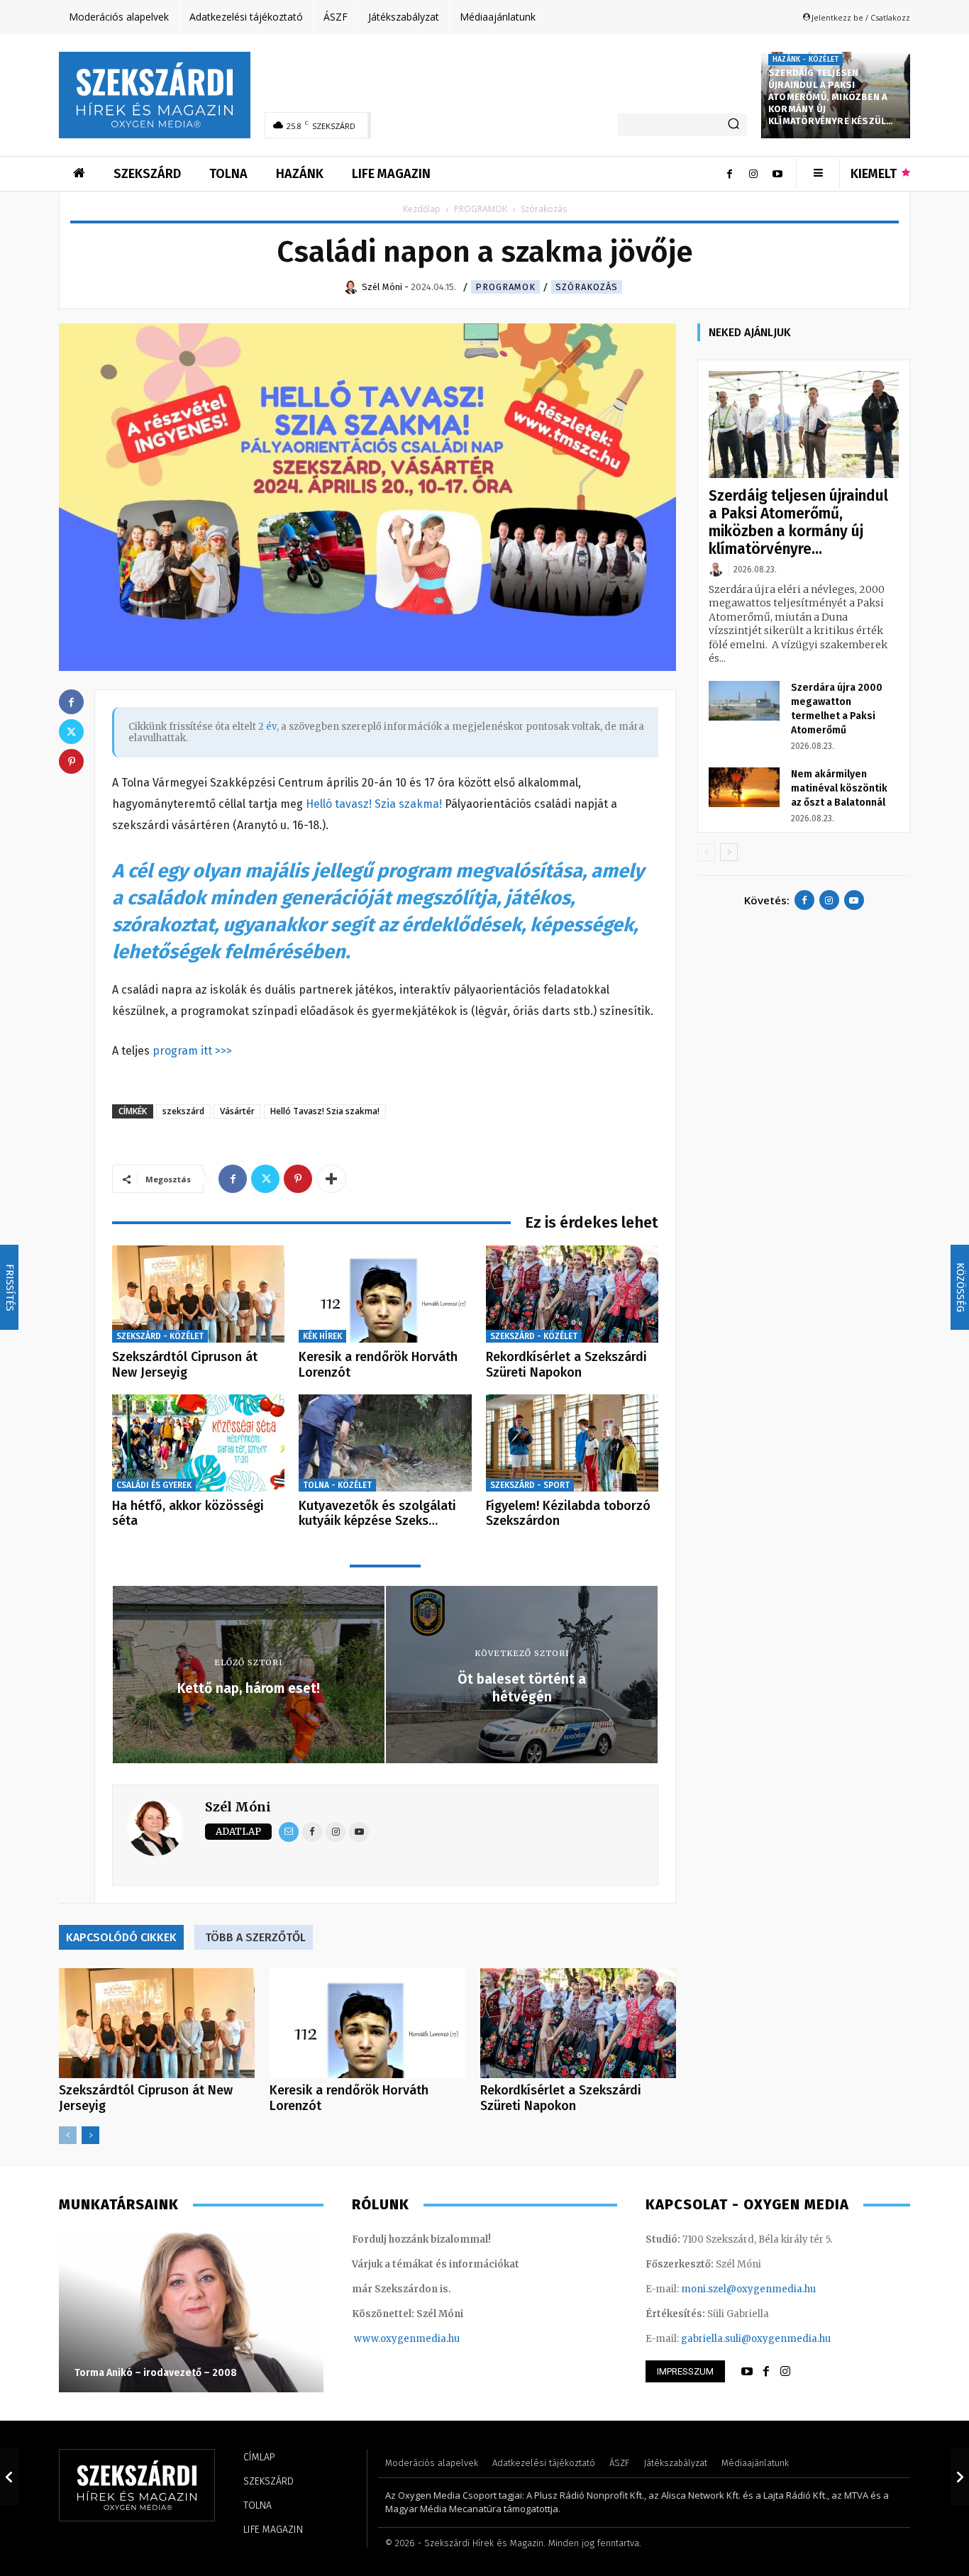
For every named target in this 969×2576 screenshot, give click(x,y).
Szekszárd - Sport (530, 1485)
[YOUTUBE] (747, 2372)
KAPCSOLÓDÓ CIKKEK (121, 1937)
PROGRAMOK (481, 209)
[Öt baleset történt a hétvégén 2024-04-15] (960, 2477)
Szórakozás (587, 287)
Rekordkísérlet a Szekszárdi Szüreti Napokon (566, 1365)
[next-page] (90, 2135)
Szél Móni (238, 1807)
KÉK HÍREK (322, 1336)
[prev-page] (68, 2135)
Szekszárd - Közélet (160, 1336)
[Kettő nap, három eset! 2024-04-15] (9, 2477)
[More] (331, 1179)
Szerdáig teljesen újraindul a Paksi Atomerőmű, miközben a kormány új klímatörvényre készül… (831, 97)
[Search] (733, 125)
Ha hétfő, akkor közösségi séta (188, 1514)
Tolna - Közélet (337, 1485)
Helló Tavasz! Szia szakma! (325, 1111)
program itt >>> (192, 1051)
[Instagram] (753, 174)
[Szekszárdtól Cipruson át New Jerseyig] (198, 1294)
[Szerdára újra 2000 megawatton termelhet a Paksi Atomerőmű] (744, 701)
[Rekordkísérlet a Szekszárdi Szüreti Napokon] (572, 1294)
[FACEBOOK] (766, 2372)
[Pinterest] (298, 1179)
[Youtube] (777, 174)
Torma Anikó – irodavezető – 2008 (156, 2373)
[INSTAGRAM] (785, 2372)
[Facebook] (729, 174)
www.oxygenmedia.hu (407, 2339)
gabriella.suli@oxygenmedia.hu (756, 2339)
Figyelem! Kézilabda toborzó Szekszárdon (568, 1514)
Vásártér (237, 1111)
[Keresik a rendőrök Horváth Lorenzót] (385, 1294)
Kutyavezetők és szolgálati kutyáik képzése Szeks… (377, 1514)
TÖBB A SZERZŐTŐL (255, 1937)
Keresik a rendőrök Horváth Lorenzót (378, 1365)
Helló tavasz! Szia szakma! (375, 804)
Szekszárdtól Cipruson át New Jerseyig (185, 1365)
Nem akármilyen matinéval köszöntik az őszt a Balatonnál (839, 788)
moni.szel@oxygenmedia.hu (748, 2289)
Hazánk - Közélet (805, 60)
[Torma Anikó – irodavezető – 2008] (191, 2311)
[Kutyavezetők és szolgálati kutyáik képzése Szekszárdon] (385, 1443)
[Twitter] (265, 1179)
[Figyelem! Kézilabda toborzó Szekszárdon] (572, 1443)
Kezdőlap (422, 209)
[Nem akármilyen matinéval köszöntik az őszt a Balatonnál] (744, 787)
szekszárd (183, 1111)
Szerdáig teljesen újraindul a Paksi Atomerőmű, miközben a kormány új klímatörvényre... (798, 522)
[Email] (289, 1832)
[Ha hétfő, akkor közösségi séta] (198, 1443)
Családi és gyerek (154, 1485)
